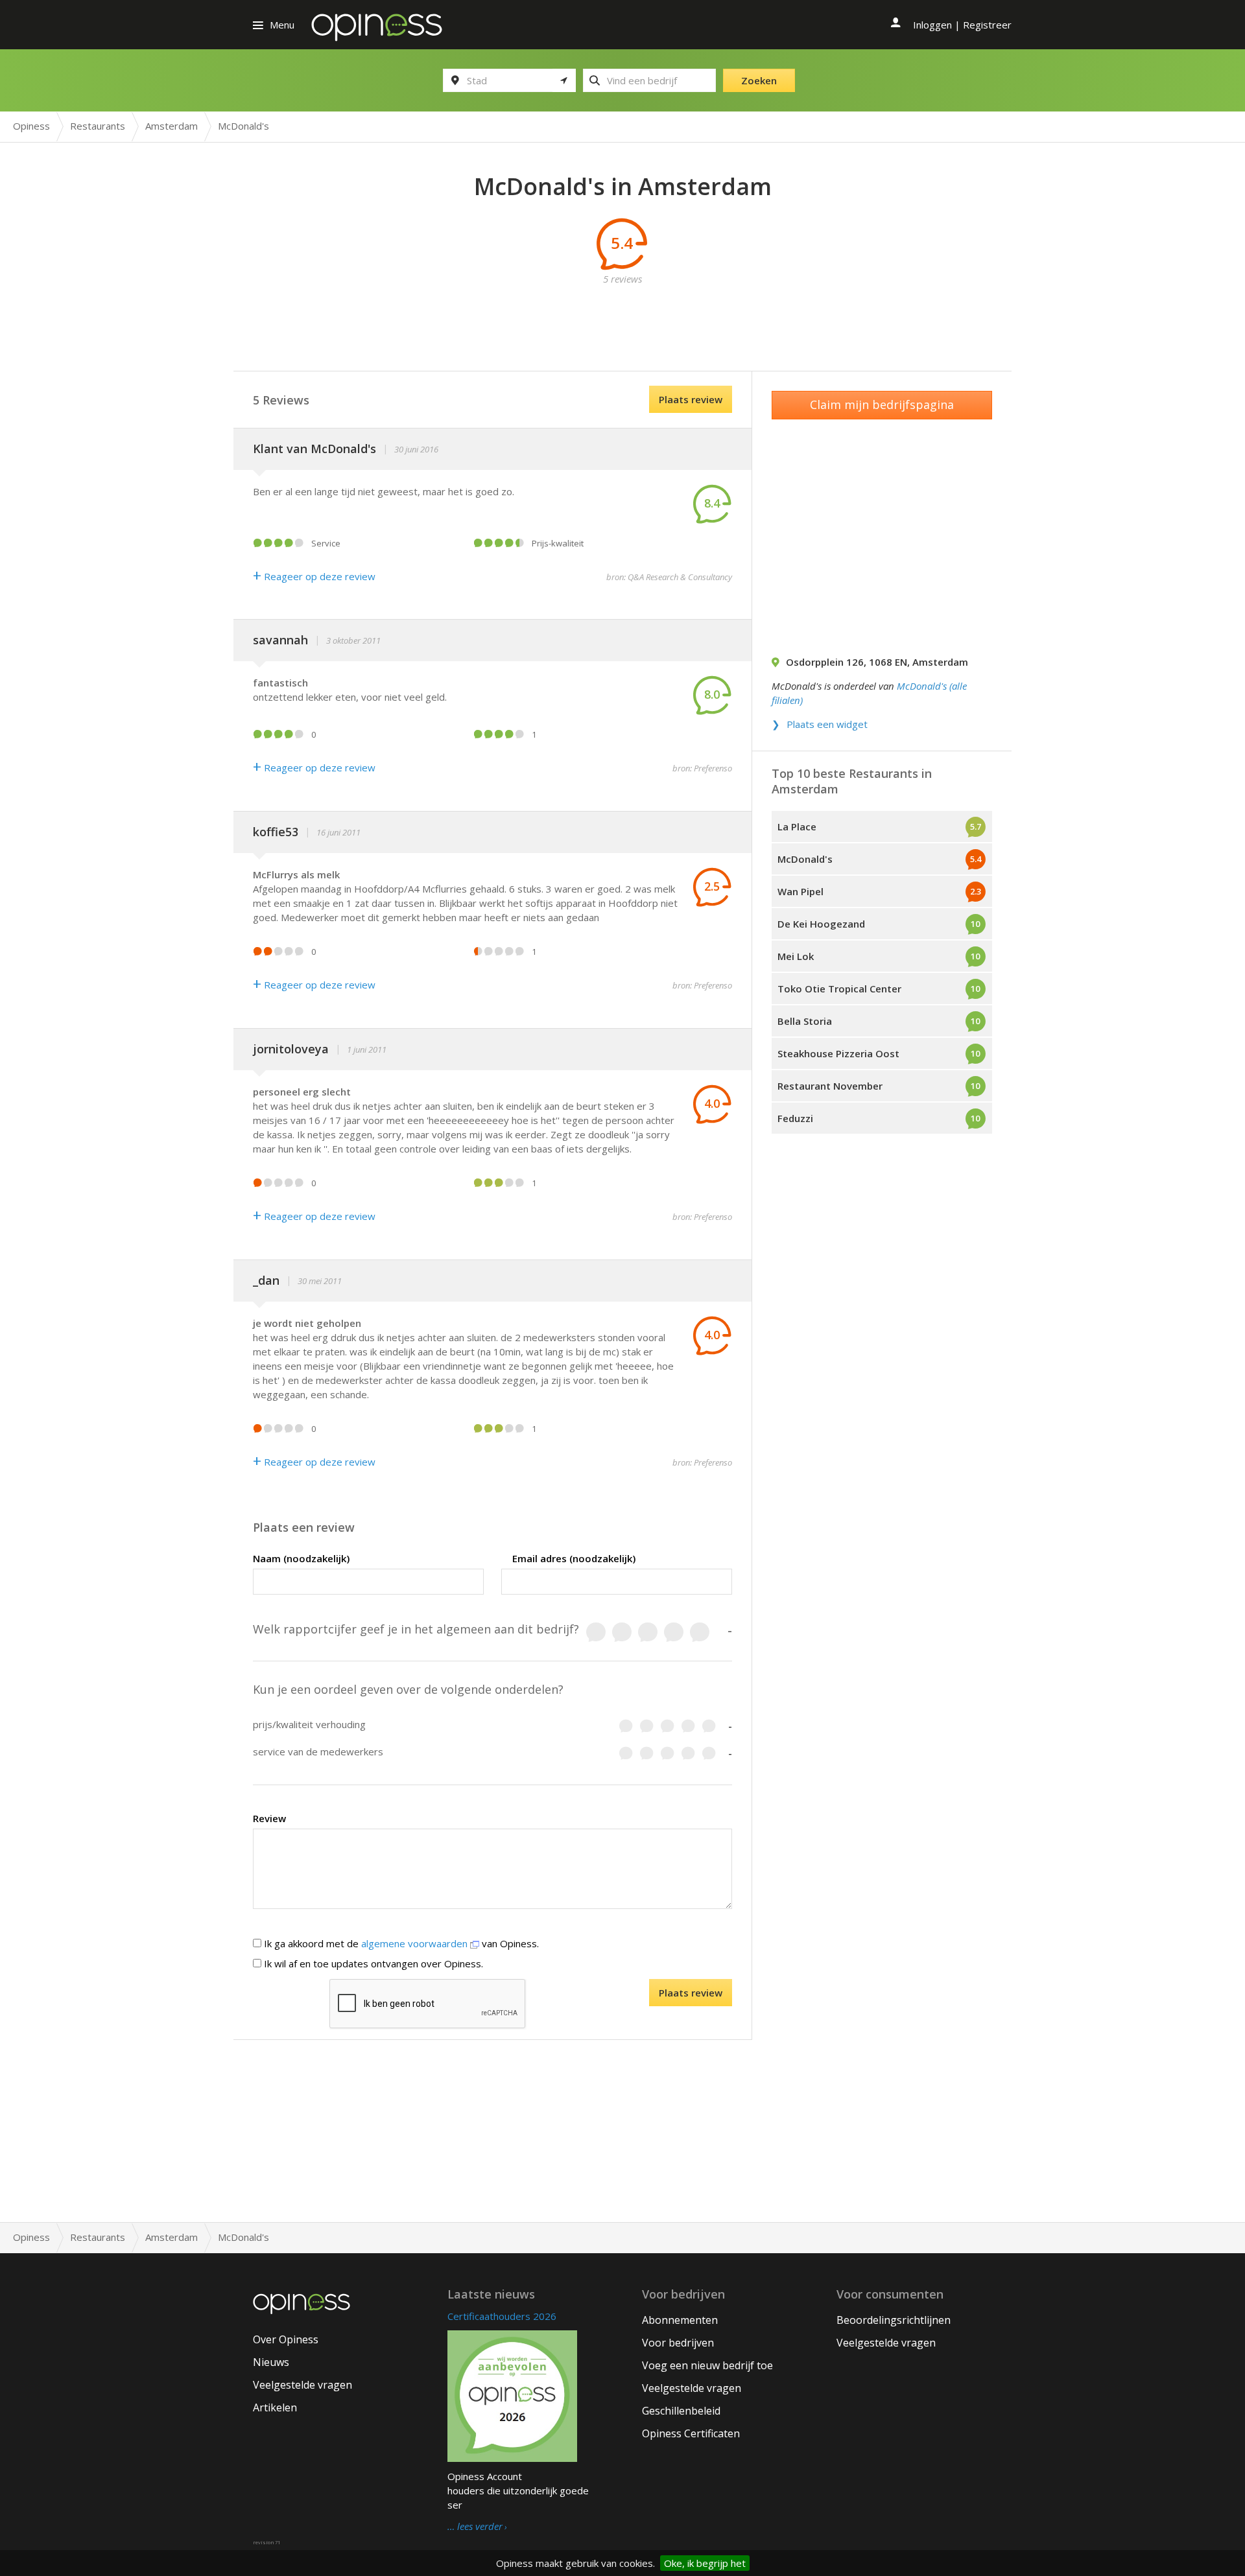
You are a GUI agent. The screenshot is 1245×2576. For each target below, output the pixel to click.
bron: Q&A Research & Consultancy (669, 577)
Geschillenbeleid (681, 2411)
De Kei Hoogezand (821, 924)
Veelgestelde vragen (302, 2385)
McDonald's (805, 859)
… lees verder (475, 2527)
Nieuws (271, 2362)
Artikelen (275, 2407)
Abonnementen (680, 2320)
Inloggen (932, 25)
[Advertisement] (622, 315)
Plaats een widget (827, 724)
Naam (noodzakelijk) (301, 1558)
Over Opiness (286, 2339)
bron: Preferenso (702, 768)
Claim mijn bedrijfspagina (882, 404)
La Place (797, 826)
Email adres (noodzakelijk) (574, 1558)
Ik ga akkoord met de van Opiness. (400, 1943)
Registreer (987, 25)
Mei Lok (796, 956)
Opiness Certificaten (691, 2433)
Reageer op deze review (314, 576)
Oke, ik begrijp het (705, 2563)
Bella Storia (805, 1021)
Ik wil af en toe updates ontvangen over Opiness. (372, 1963)
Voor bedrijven (678, 2343)
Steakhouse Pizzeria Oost (838, 1053)
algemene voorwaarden (416, 1943)
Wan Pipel (800, 891)
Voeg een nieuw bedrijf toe (707, 2365)
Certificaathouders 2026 (502, 2316)
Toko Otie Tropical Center (839, 989)
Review (269, 1818)
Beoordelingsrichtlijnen (894, 2320)
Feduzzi (795, 1118)
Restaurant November (830, 1086)
